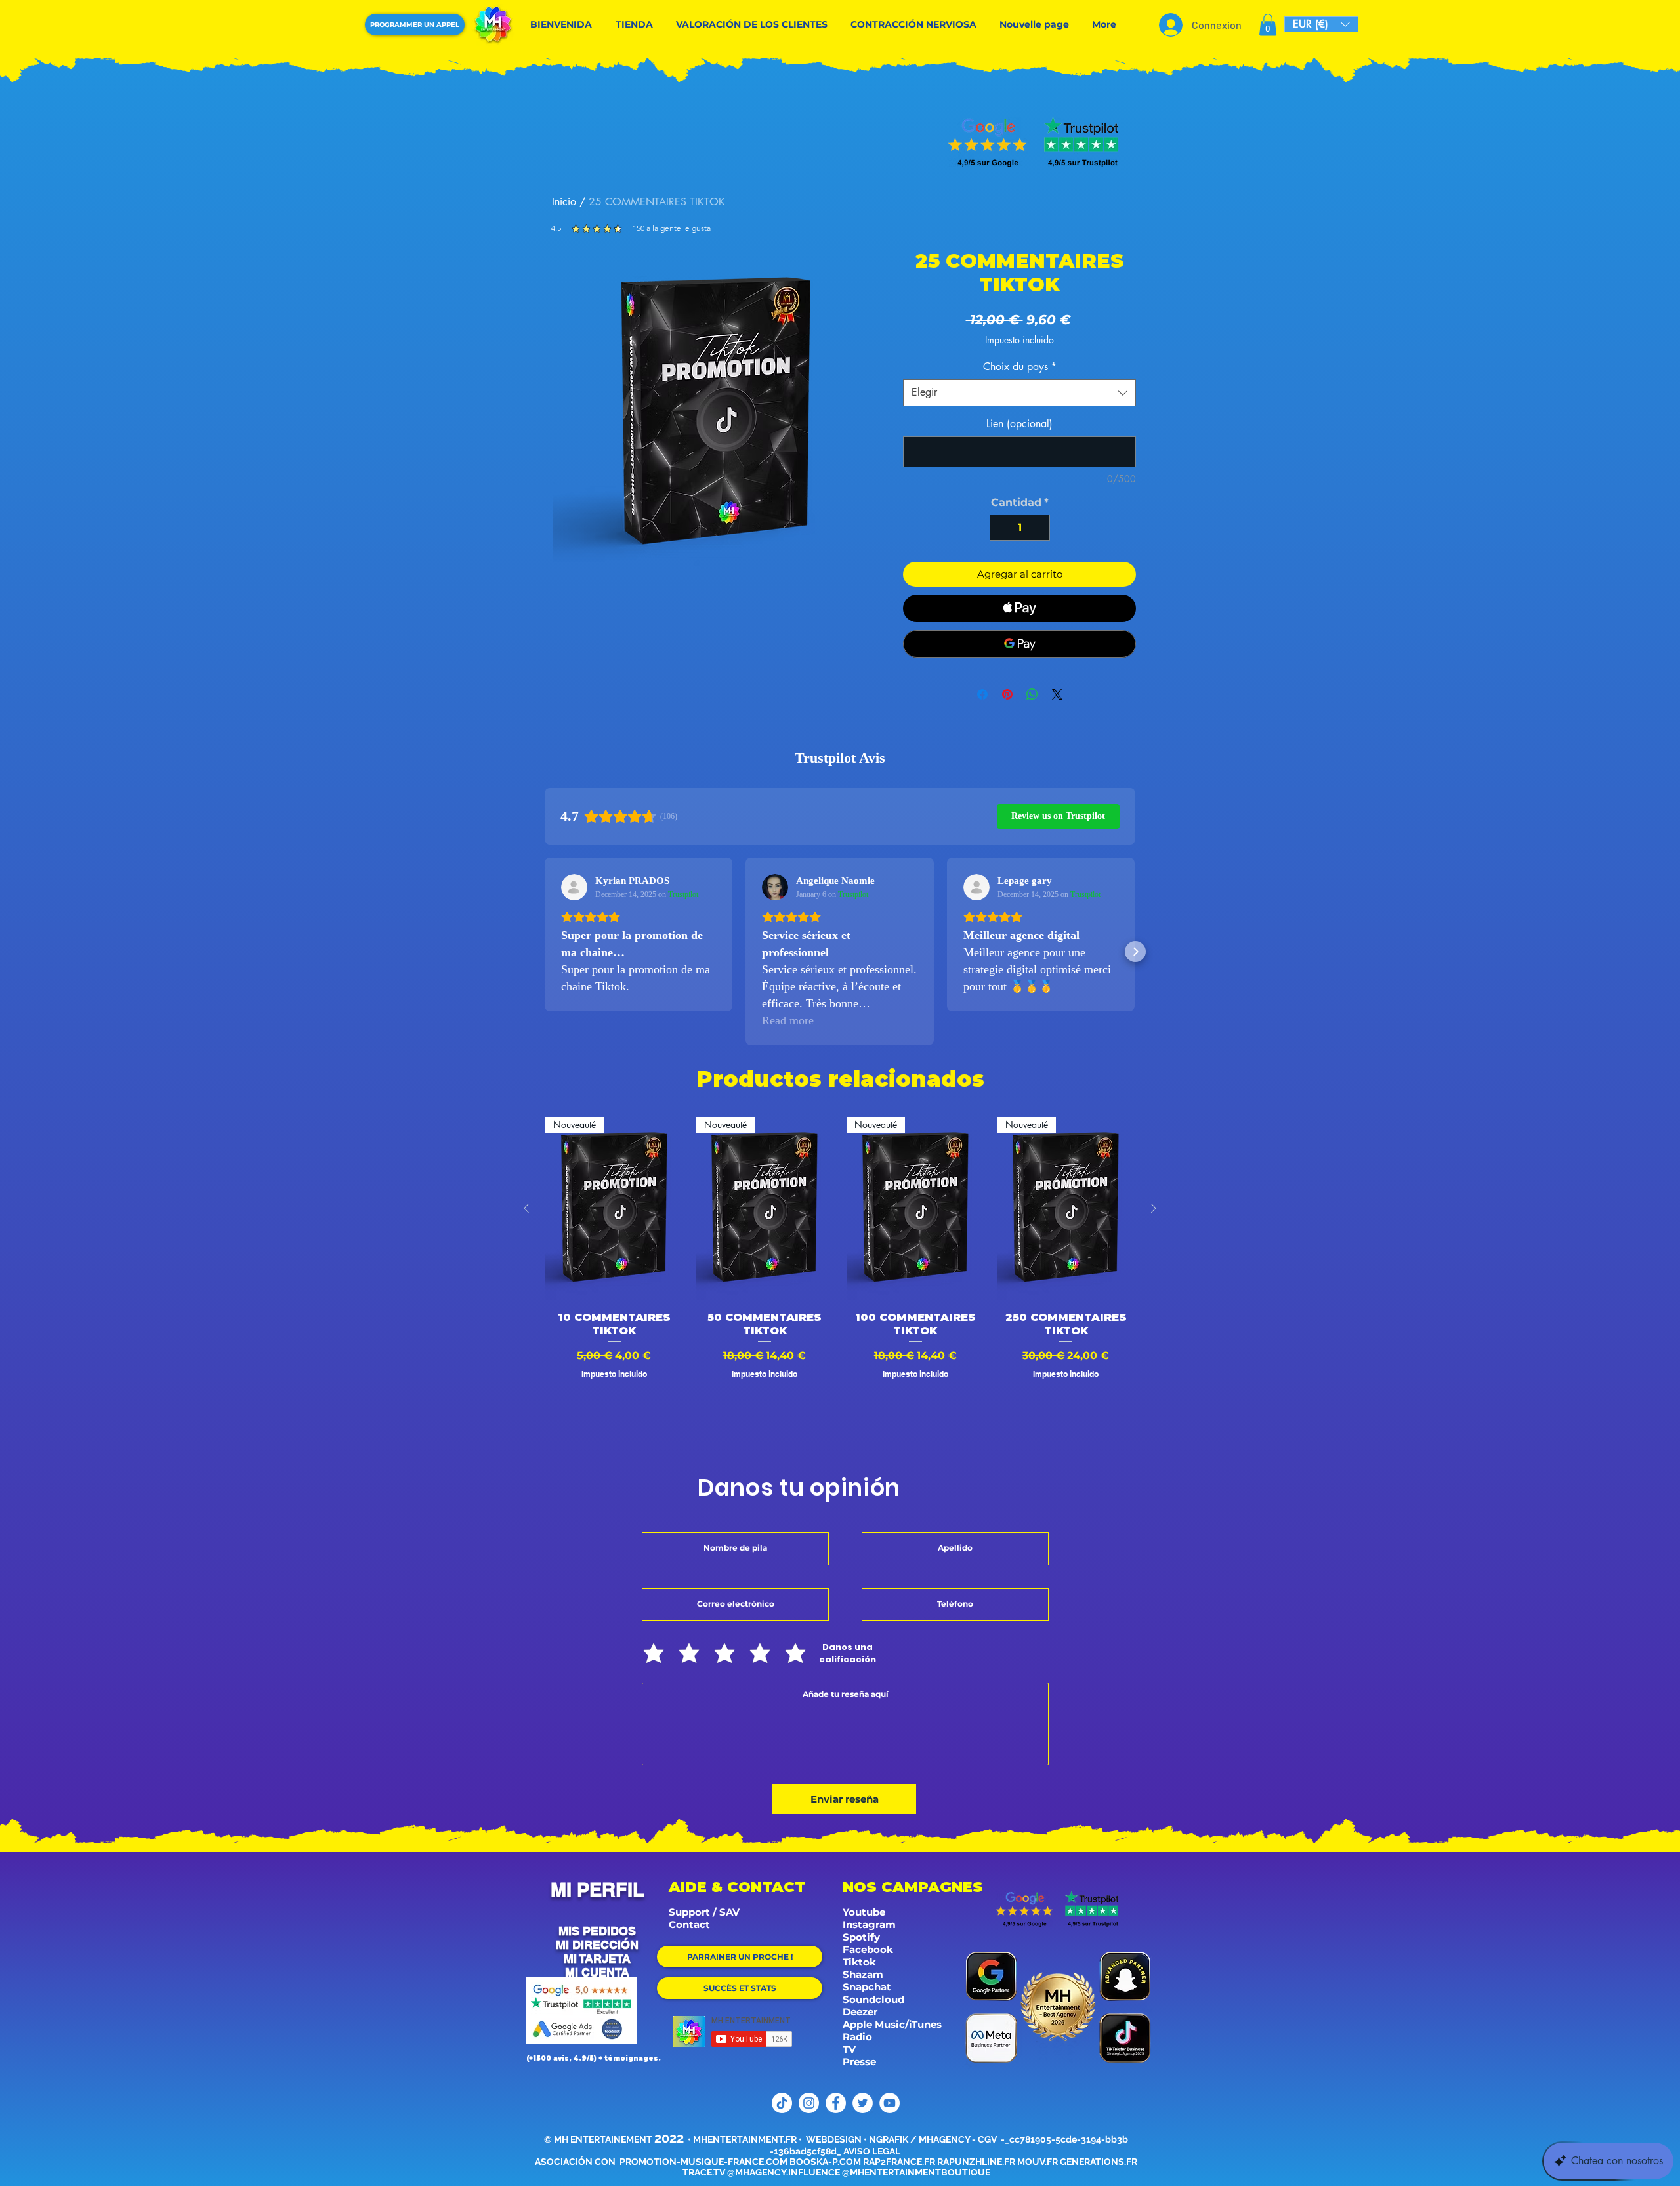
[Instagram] (809, 2103)
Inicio (564, 202)
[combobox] (1019, 392)
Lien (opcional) (1019, 424)
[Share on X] (1057, 694)
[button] (1268, 25)
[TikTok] (782, 2103)
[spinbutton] (1020, 528)
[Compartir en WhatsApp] (1032, 694)
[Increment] (1039, 528)
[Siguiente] (1154, 1208)
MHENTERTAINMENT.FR (745, 2139)
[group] (840, 1274)
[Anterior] (526, 1208)
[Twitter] (863, 2103)
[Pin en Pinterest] (1007, 694)
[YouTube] (890, 2103)
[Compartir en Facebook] (982, 694)
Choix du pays (1020, 367)
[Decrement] (1001, 528)
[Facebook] (836, 2103)
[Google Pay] (1019, 644)
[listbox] (1321, 24)
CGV (988, 2139)
